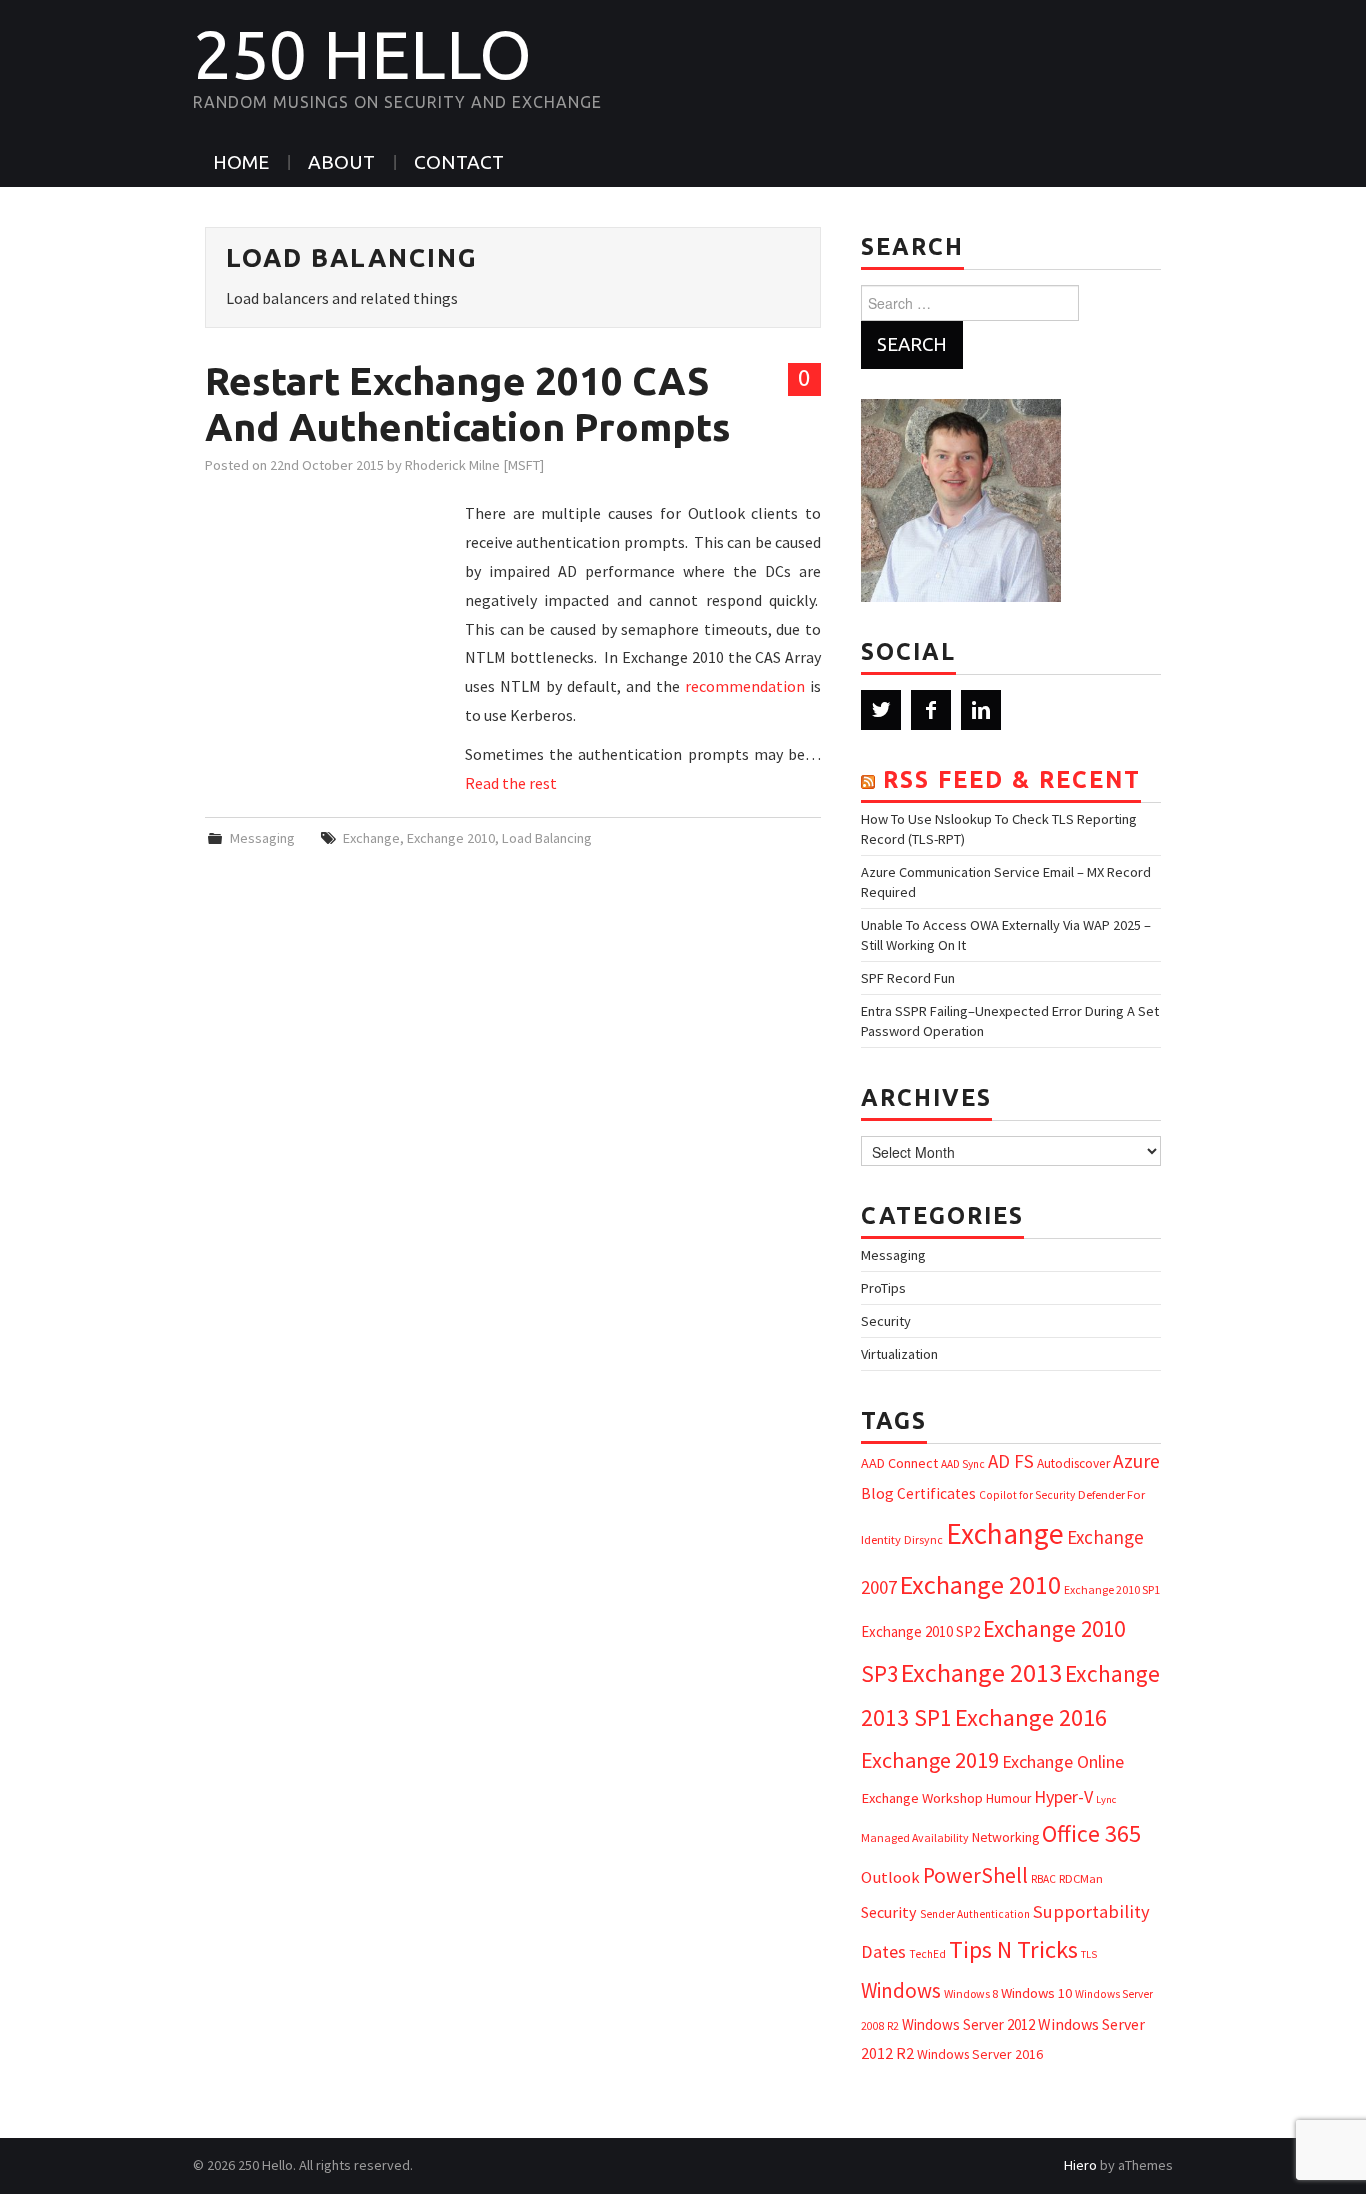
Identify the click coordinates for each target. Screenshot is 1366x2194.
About (341, 162)
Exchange (371, 838)
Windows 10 (1036, 1993)
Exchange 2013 (981, 1672)
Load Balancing (547, 838)
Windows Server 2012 (968, 2024)
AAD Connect (899, 1463)
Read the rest (511, 783)
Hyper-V (1063, 1796)
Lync (1106, 1799)
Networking (1005, 1837)
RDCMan (1081, 1878)
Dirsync (923, 1539)
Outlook (890, 1877)
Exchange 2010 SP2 (920, 1631)
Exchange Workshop (922, 1798)
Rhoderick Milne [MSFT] (474, 465)
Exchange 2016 (1031, 1717)
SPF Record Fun (908, 978)
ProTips (883, 1288)
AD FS (1011, 1461)
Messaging (262, 838)
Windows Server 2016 (980, 2054)
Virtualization (899, 1354)
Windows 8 (971, 1993)
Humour (1008, 1798)
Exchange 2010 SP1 (1112, 1589)
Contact (459, 162)
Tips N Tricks (1013, 1949)
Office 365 (1091, 1833)
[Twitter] (881, 710)
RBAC (1043, 1879)
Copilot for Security (1027, 1495)
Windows (901, 1990)
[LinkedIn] (981, 710)
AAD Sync (963, 1464)
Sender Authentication (975, 1914)
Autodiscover (1073, 1463)
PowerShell (975, 1875)
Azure (1136, 1461)
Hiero (1080, 2165)
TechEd (927, 1954)
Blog (877, 1493)
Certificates (936, 1493)
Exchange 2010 (451, 838)
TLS (1089, 1954)
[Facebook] (931, 710)
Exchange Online (1063, 1761)
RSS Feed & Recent (1012, 779)
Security (886, 1321)
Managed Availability (915, 1837)
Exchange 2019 (930, 1760)
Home (241, 162)
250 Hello (362, 54)
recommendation (745, 686)
